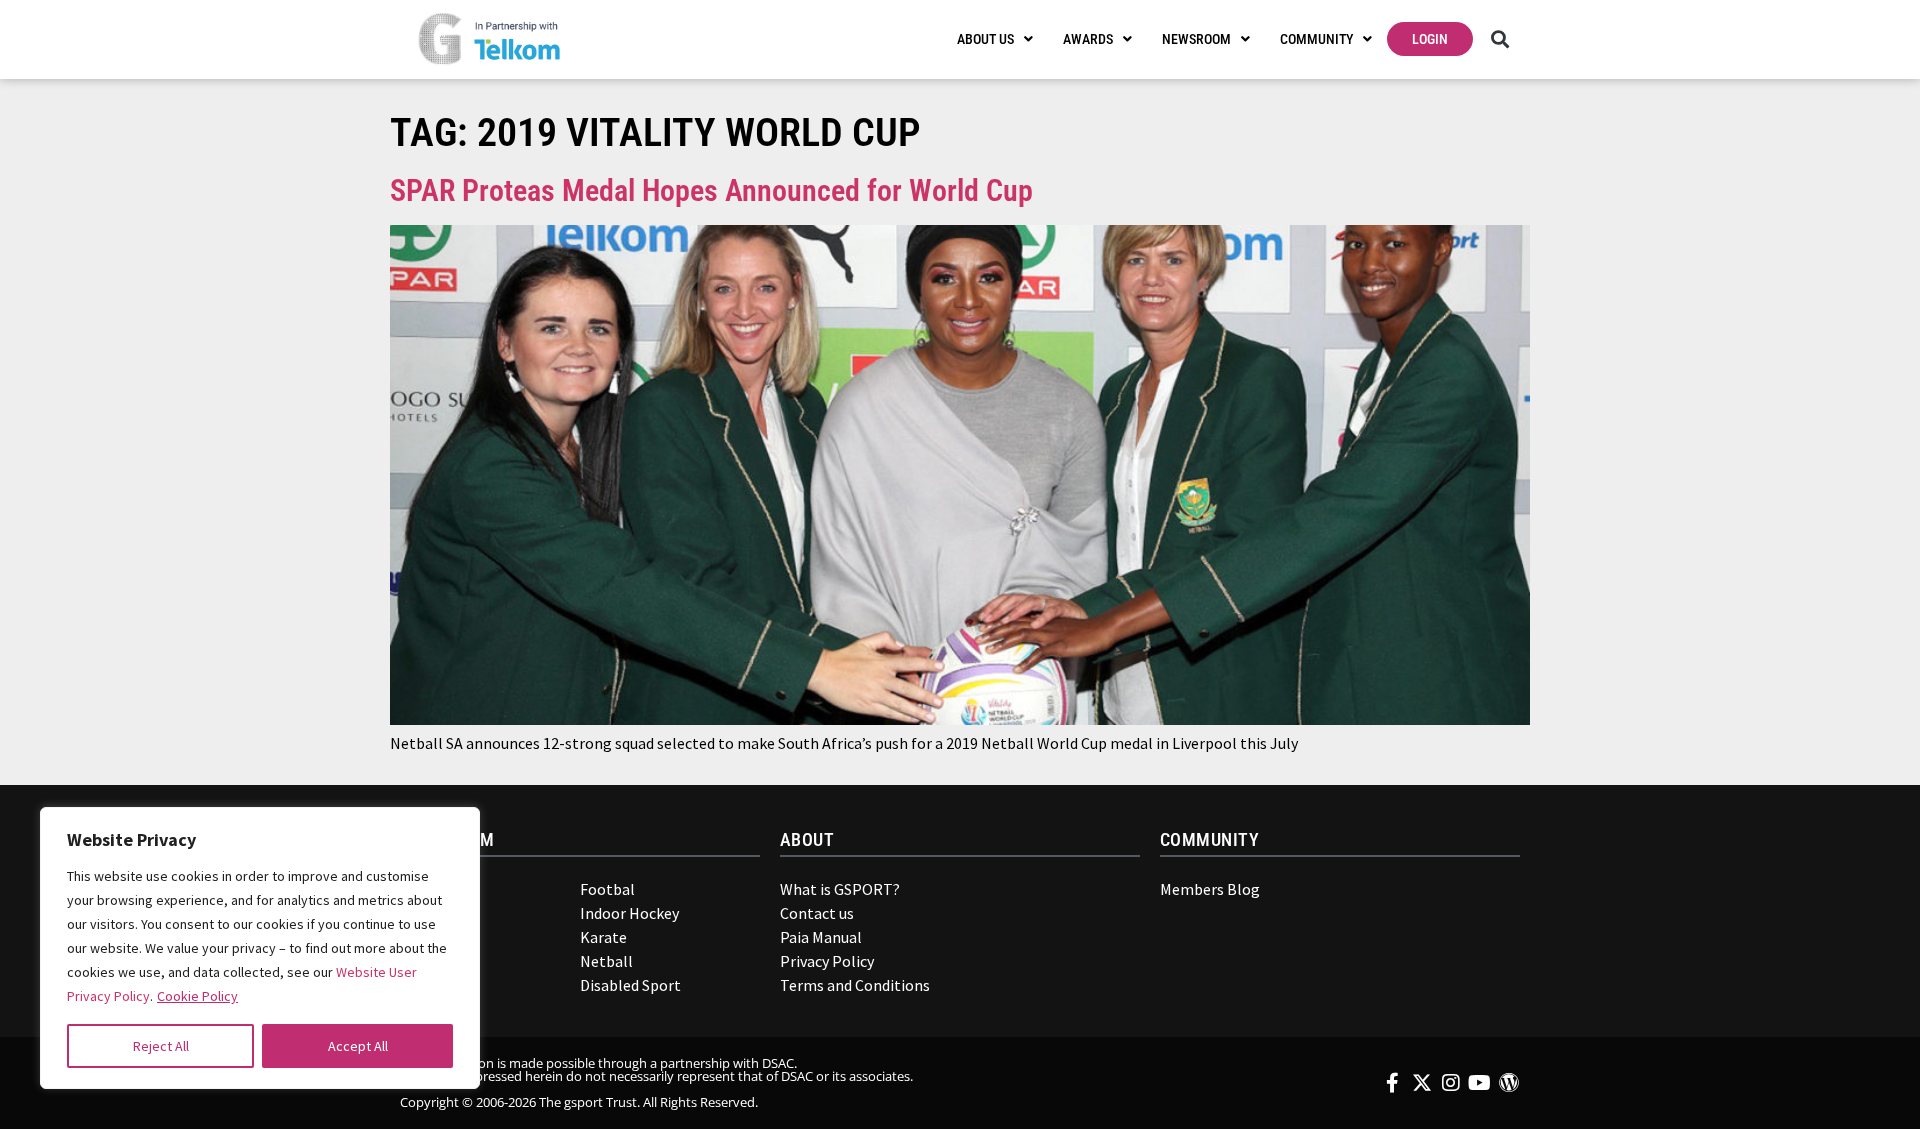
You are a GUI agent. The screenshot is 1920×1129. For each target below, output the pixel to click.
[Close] (451, 832)
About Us (985, 39)
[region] (260, 948)
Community (1316, 39)
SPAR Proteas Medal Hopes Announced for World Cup (711, 190)
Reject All (161, 1046)
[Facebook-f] (1393, 1083)
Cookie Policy (197, 996)
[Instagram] (1451, 1083)
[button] (1499, 39)
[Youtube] (1480, 1083)
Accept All (358, 1046)
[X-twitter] (1422, 1083)
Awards (1088, 39)
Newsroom (1196, 39)
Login (1430, 39)
